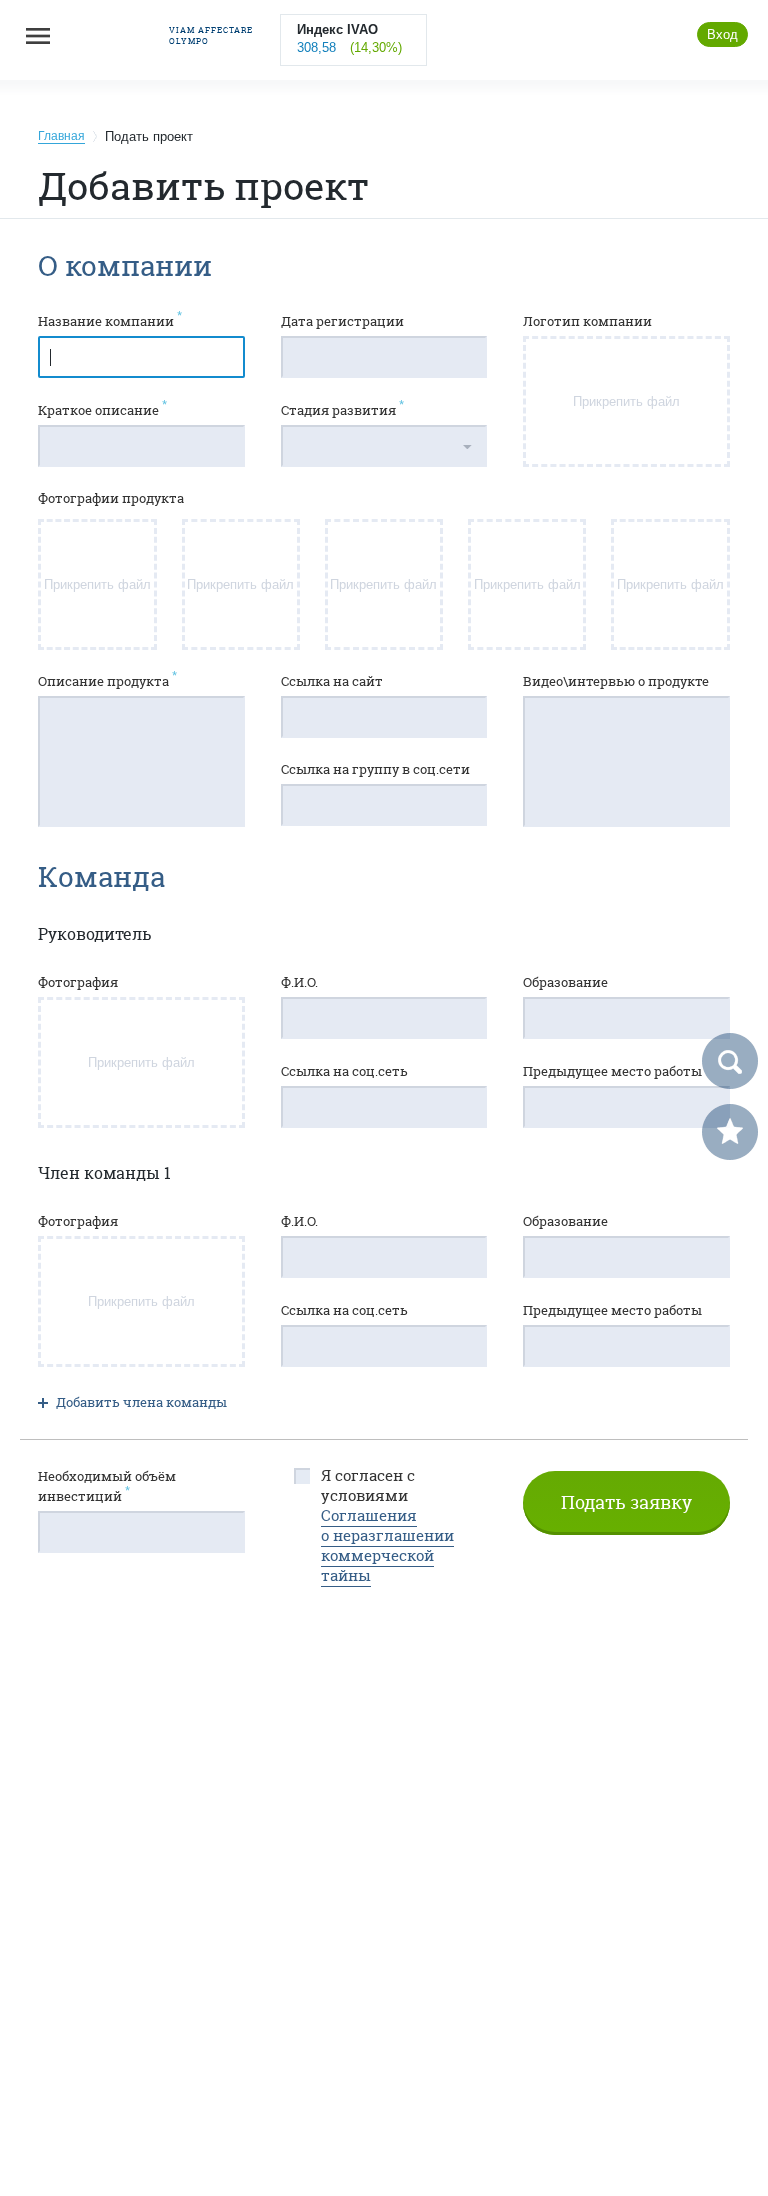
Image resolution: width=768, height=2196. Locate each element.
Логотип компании (587, 321)
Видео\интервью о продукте (616, 681)
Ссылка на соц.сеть (344, 1071)
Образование (565, 982)
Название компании (110, 320)
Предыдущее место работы (612, 1071)
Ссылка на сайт (332, 681)
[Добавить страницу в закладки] (730, 1132)
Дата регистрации (342, 321)
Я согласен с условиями (387, 1526)
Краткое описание (102, 409)
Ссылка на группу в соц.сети (375, 769)
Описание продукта (107, 680)
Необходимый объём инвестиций (107, 1486)
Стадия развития (342, 409)
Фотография (78, 982)
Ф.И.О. (299, 982)
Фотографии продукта (111, 498)
